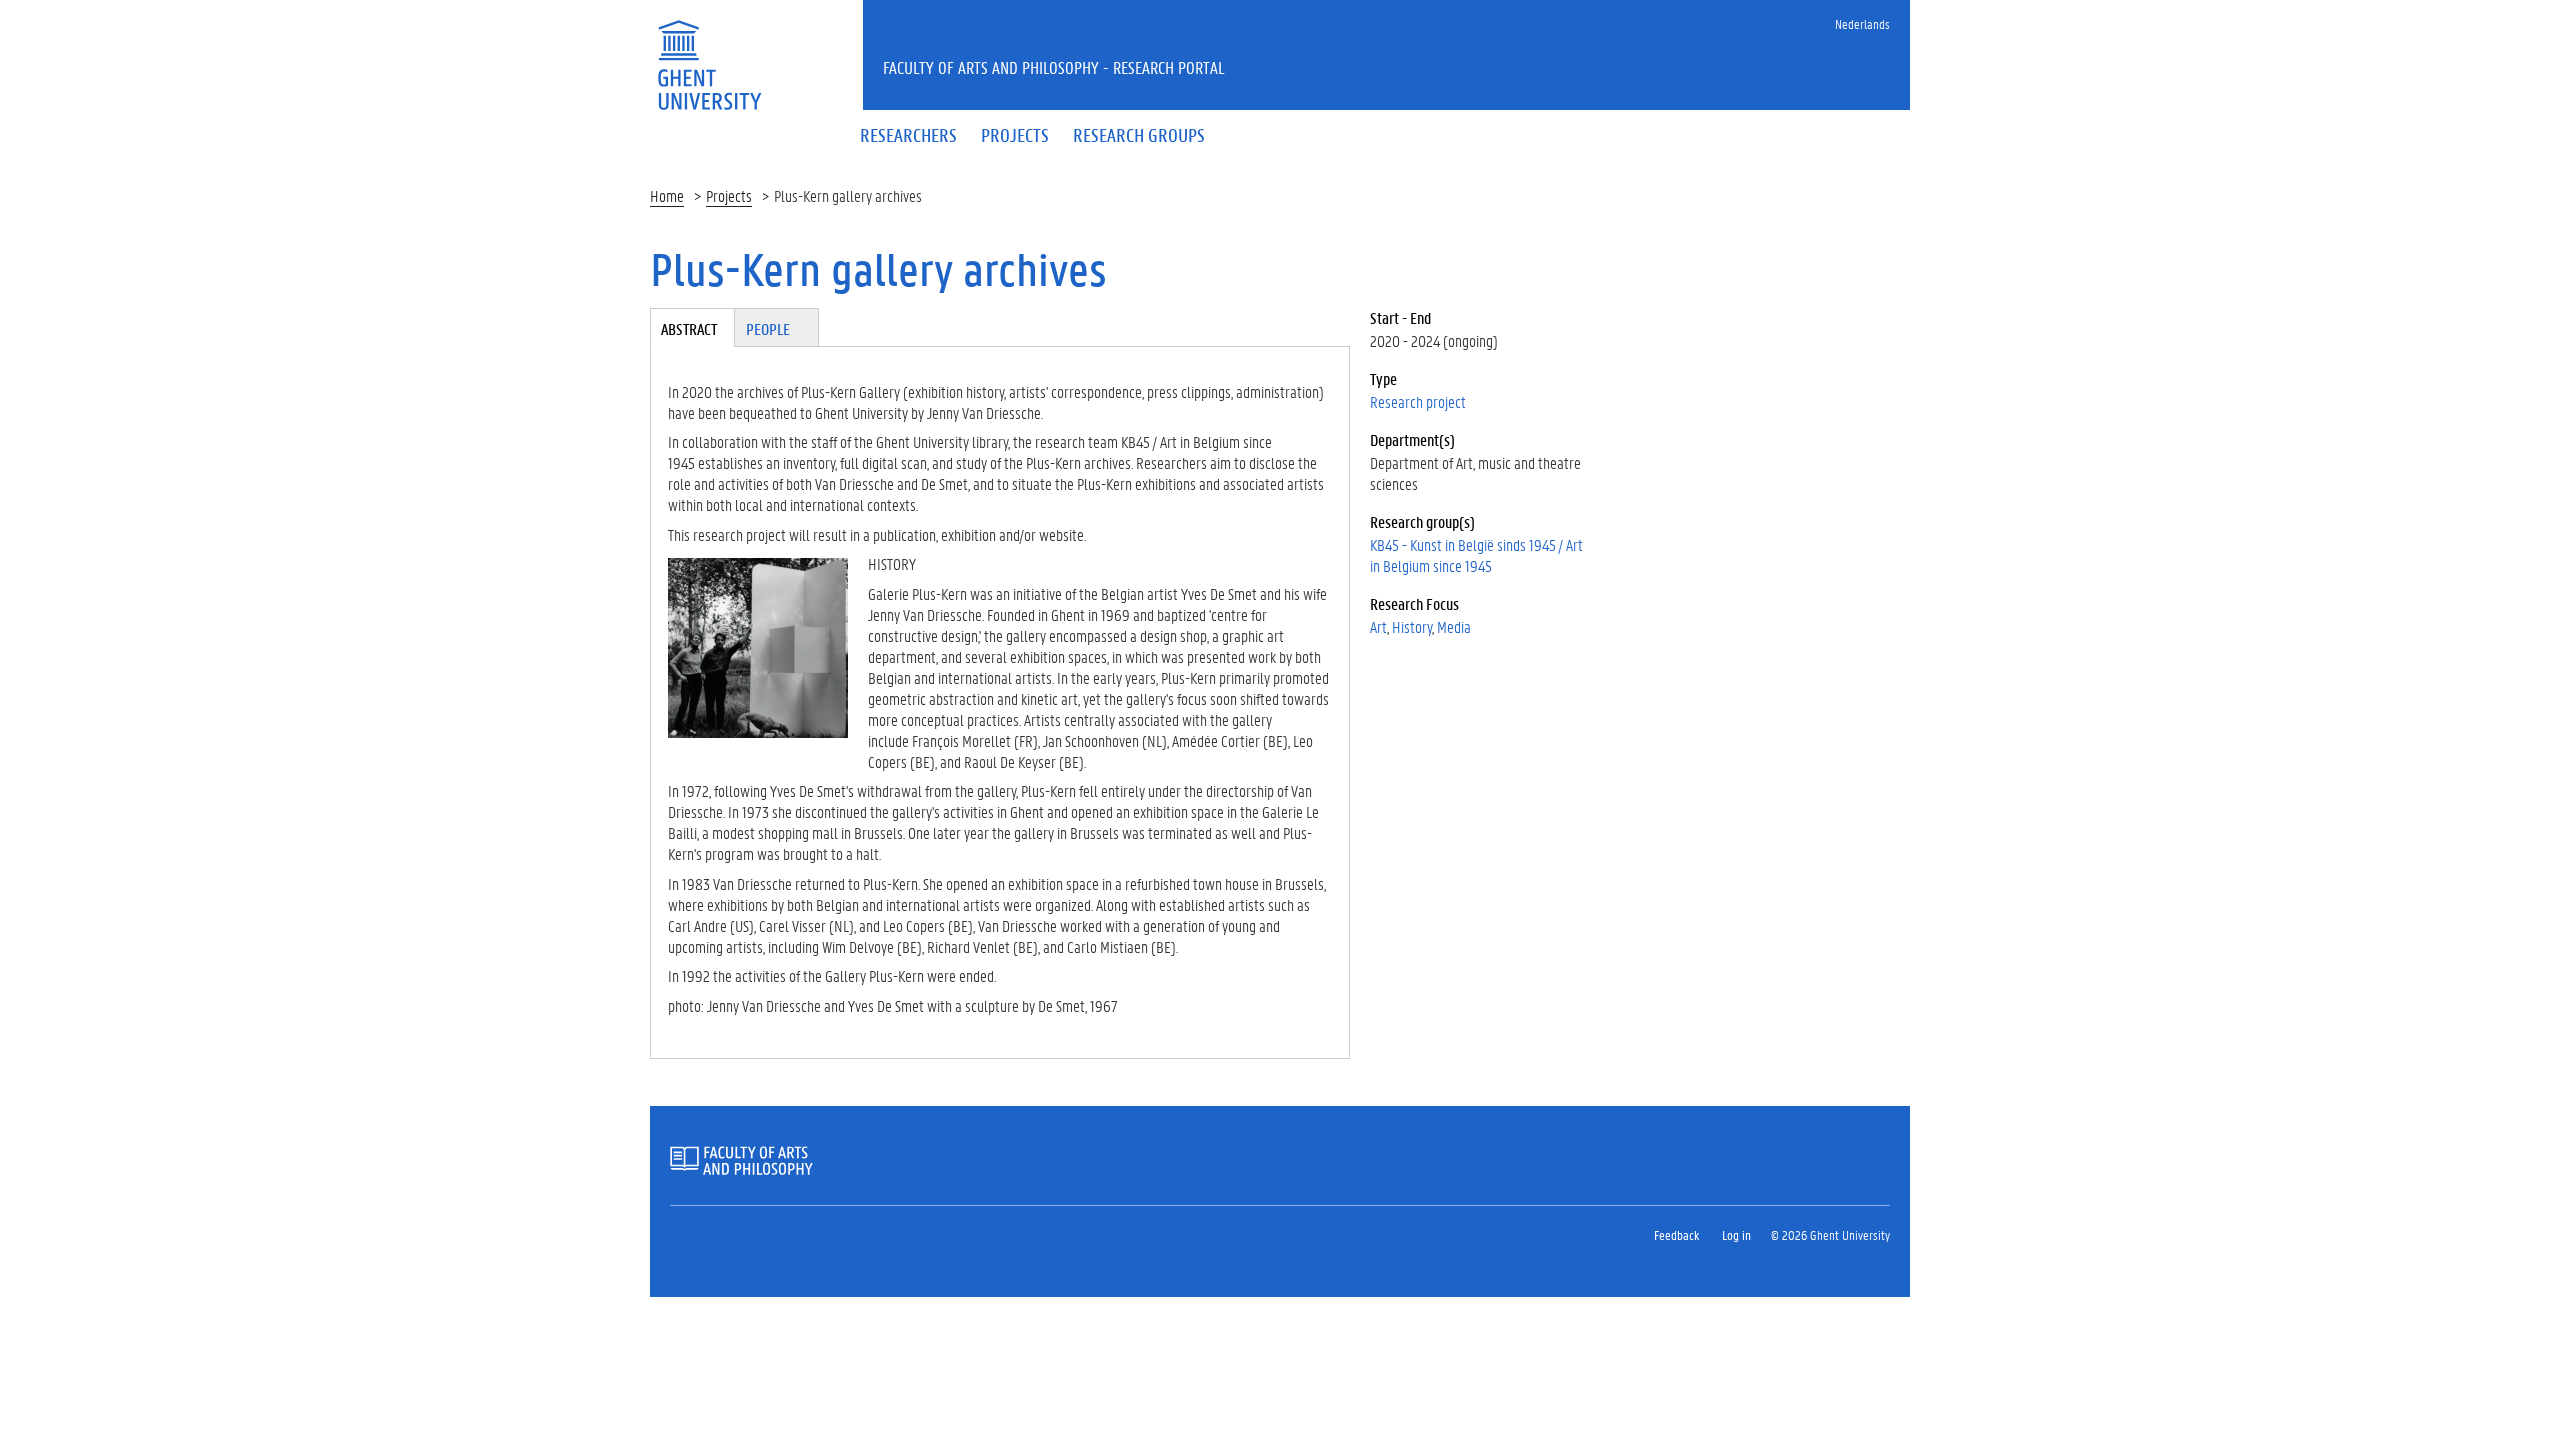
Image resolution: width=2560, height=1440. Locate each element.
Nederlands (1862, 23)
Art (1378, 626)
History (1412, 626)
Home (667, 195)
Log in (1736, 1234)
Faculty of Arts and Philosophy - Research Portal (1054, 67)
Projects (729, 195)
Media (1454, 626)
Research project (1418, 401)
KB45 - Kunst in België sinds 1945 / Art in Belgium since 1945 (1476, 555)
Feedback (1676, 1234)
